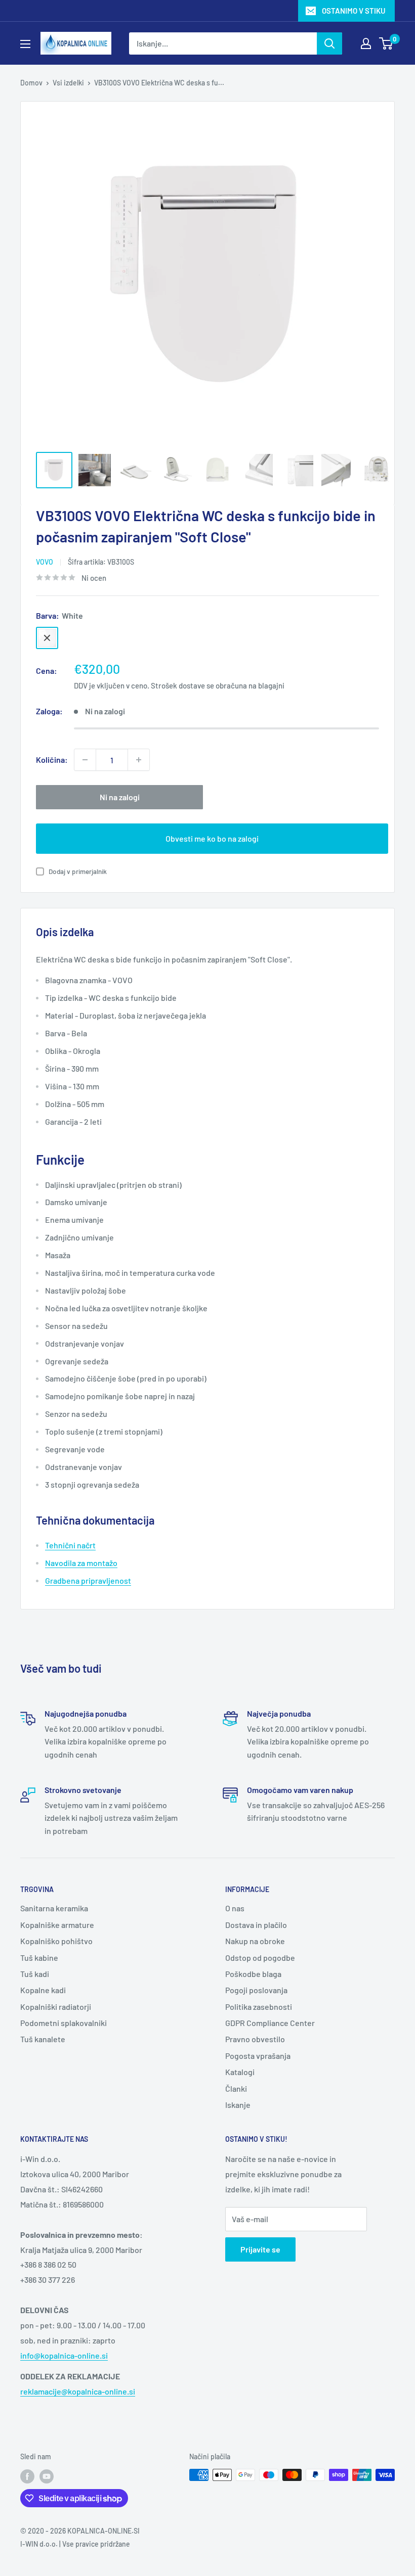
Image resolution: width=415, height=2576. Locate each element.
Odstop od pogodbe (260, 1958)
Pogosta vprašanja (258, 2056)
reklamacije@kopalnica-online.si (78, 2391)
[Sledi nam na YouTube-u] (47, 2476)
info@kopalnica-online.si (64, 2355)
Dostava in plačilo (256, 1925)
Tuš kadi (35, 1974)
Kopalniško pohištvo (56, 1941)
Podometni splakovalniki (64, 2023)
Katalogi (240, 2072)
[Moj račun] (366, 43)
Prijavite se (260, 2249)
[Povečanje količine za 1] (139, 760)
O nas (235, 1908)
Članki (236, 2088)
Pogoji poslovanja (256, 1990)
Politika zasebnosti (259, 2007)
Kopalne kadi (43, 1990)
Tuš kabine (39, 1958)
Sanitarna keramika (54, 1908)
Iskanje (238, 2105)
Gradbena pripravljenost (88, 1580)
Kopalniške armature (57, 1925)
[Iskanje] (329, 43)
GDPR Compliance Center (270, 2023)
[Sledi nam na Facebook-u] (27, 2476)
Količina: (52, 760)
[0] (386, 43)
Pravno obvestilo (255, 2039)
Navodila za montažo (81, 1563)
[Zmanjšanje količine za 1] (85, 760)
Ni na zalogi (120, 797)
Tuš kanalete (43, 2039)
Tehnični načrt (70, 1545)
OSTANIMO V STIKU (354, 11)
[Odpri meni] (25, 44)
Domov (31, 83)
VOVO (45, 562)
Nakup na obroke (255, 1941)
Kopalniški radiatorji (56, 2007)
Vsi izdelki (68, 83)
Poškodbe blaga (253, 1974)
